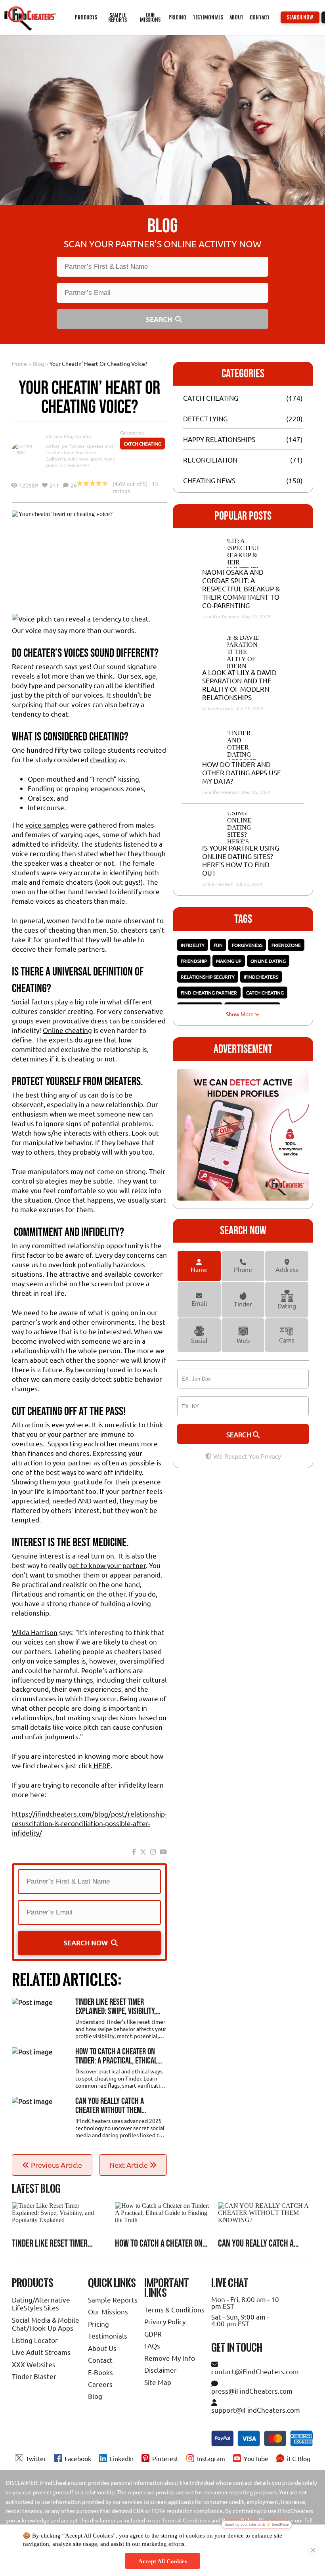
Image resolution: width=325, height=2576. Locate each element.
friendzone (286, 945)
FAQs (152, 2346)
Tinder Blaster (34, 2376)
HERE (101, 1765)
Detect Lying (205, 418)
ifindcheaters (261, 977)
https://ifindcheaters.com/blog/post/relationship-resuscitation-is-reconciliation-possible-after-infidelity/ (89, 1823)
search (240, 1434)
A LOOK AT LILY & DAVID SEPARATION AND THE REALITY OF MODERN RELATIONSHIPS (239, 685)
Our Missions (108, 2311)
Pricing (98, 2324)
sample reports (118, 17)
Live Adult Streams (41, 2352)
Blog (38, 363)
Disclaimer (161, 2370)
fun (218, 945)
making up (229, 961)
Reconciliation (210, 460)
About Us (102, 2348)
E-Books (100, 2372)
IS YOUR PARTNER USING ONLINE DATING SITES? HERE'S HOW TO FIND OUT (241, 860)
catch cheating (265, 993)
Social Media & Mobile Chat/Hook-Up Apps (46, 2324)
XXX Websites (34, 2364)
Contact (260, 17)
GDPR (153, 2334)
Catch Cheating (142, 444)
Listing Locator (35, 2340)
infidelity (193, 945)
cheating (103, 759)
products (86, 17)
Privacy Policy (165, 2321)
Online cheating (67, 1030)
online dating (268, 961)
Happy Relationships (219, 439)
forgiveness (247, 945)
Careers (100, 2384)
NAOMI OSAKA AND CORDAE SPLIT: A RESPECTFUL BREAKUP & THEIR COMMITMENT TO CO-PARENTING (241, 588)
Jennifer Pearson (221, 616)
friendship (194, 961)
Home (19, 363)
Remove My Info (170, 2358)
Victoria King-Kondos (69, 436)
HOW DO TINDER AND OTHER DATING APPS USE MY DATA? (242, 772)
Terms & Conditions (174, 2309)
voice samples (47, 825)
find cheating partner (209, 993)
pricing (177, 17)
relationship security (208, 977)
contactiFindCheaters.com (255, 2371)
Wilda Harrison (35, 1632)
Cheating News (209, 480)
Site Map (158, 2382)
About (236, 17)
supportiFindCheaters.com (256, 2410)
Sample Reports (113, 2300)
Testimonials (208, 17)
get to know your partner (107, 1565)
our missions (150, 17)
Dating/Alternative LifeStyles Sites (41, 2303)
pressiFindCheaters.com (252, 2391)
